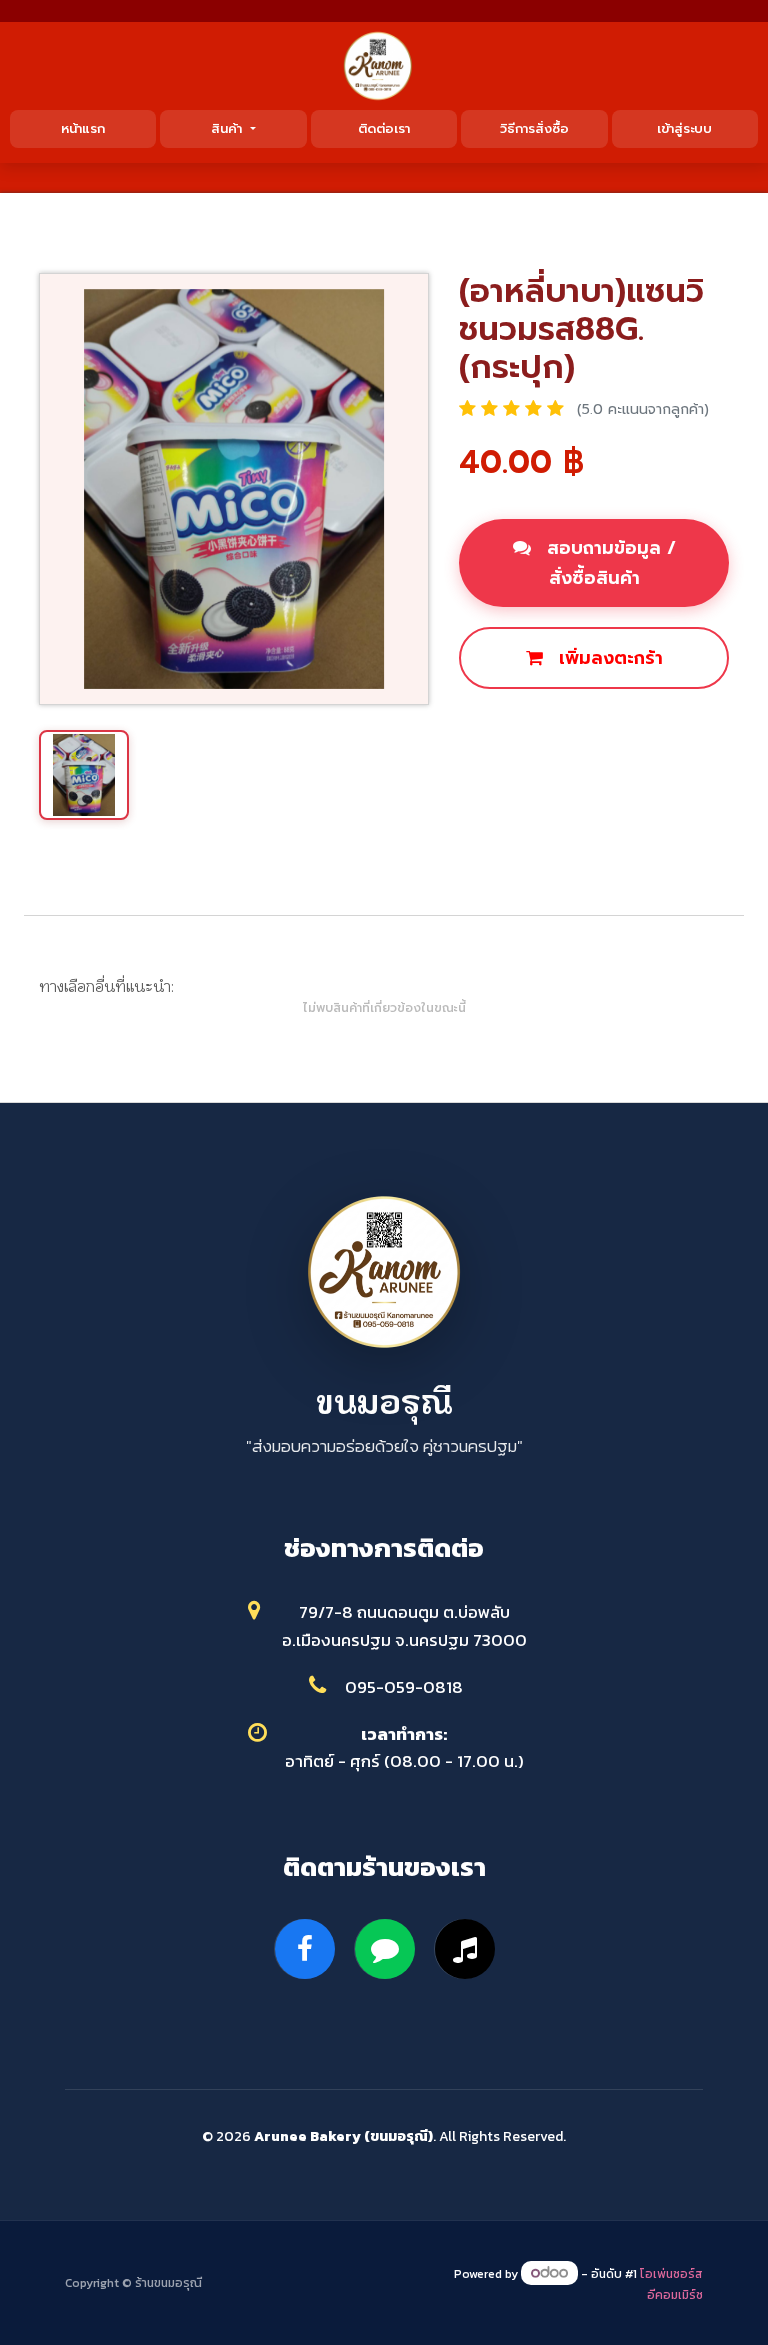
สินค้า (229, 128)
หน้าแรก (83, 128)
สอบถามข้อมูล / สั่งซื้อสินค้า (608, 563)
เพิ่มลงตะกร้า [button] (608, 658)
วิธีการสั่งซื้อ (534, 128)
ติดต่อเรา (384, 128)
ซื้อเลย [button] (512, 726)
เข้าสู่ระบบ (684, 128)
